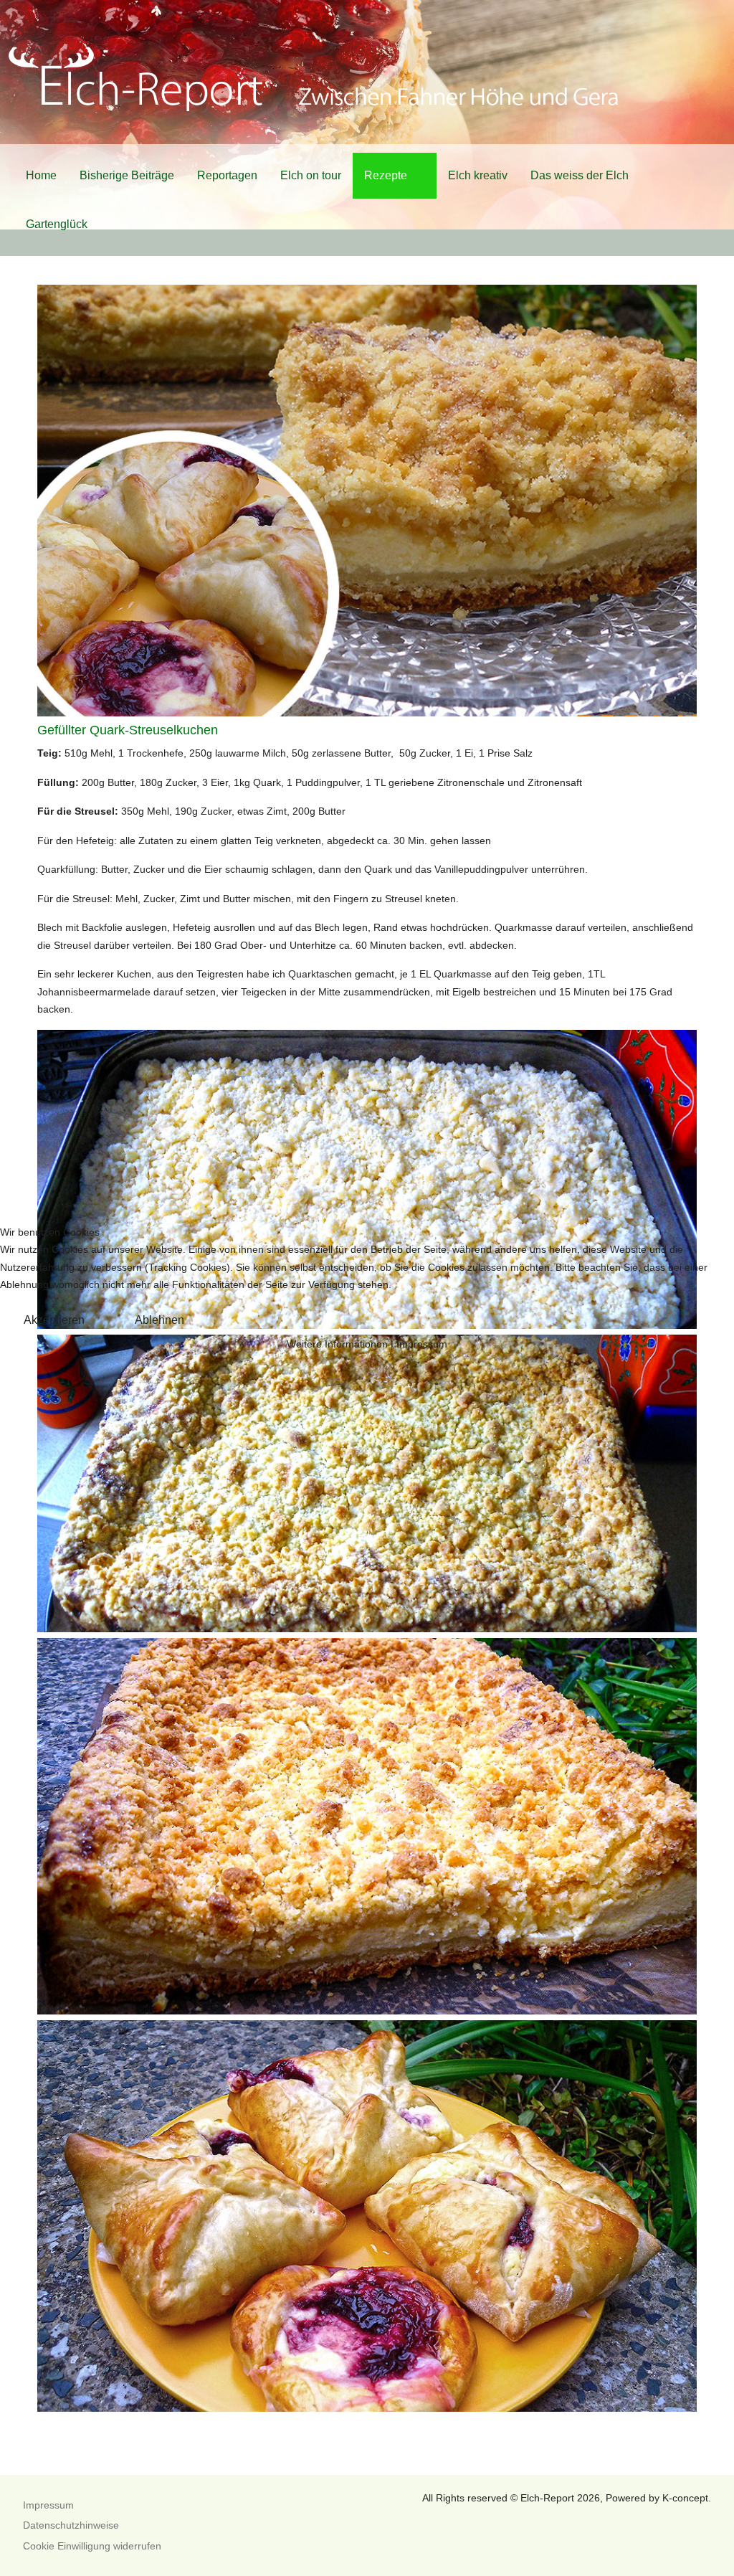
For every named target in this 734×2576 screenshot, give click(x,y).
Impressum (422, 1344)
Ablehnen (159, 1320)
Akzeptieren (54, 1320)
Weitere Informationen (337, 1344)
